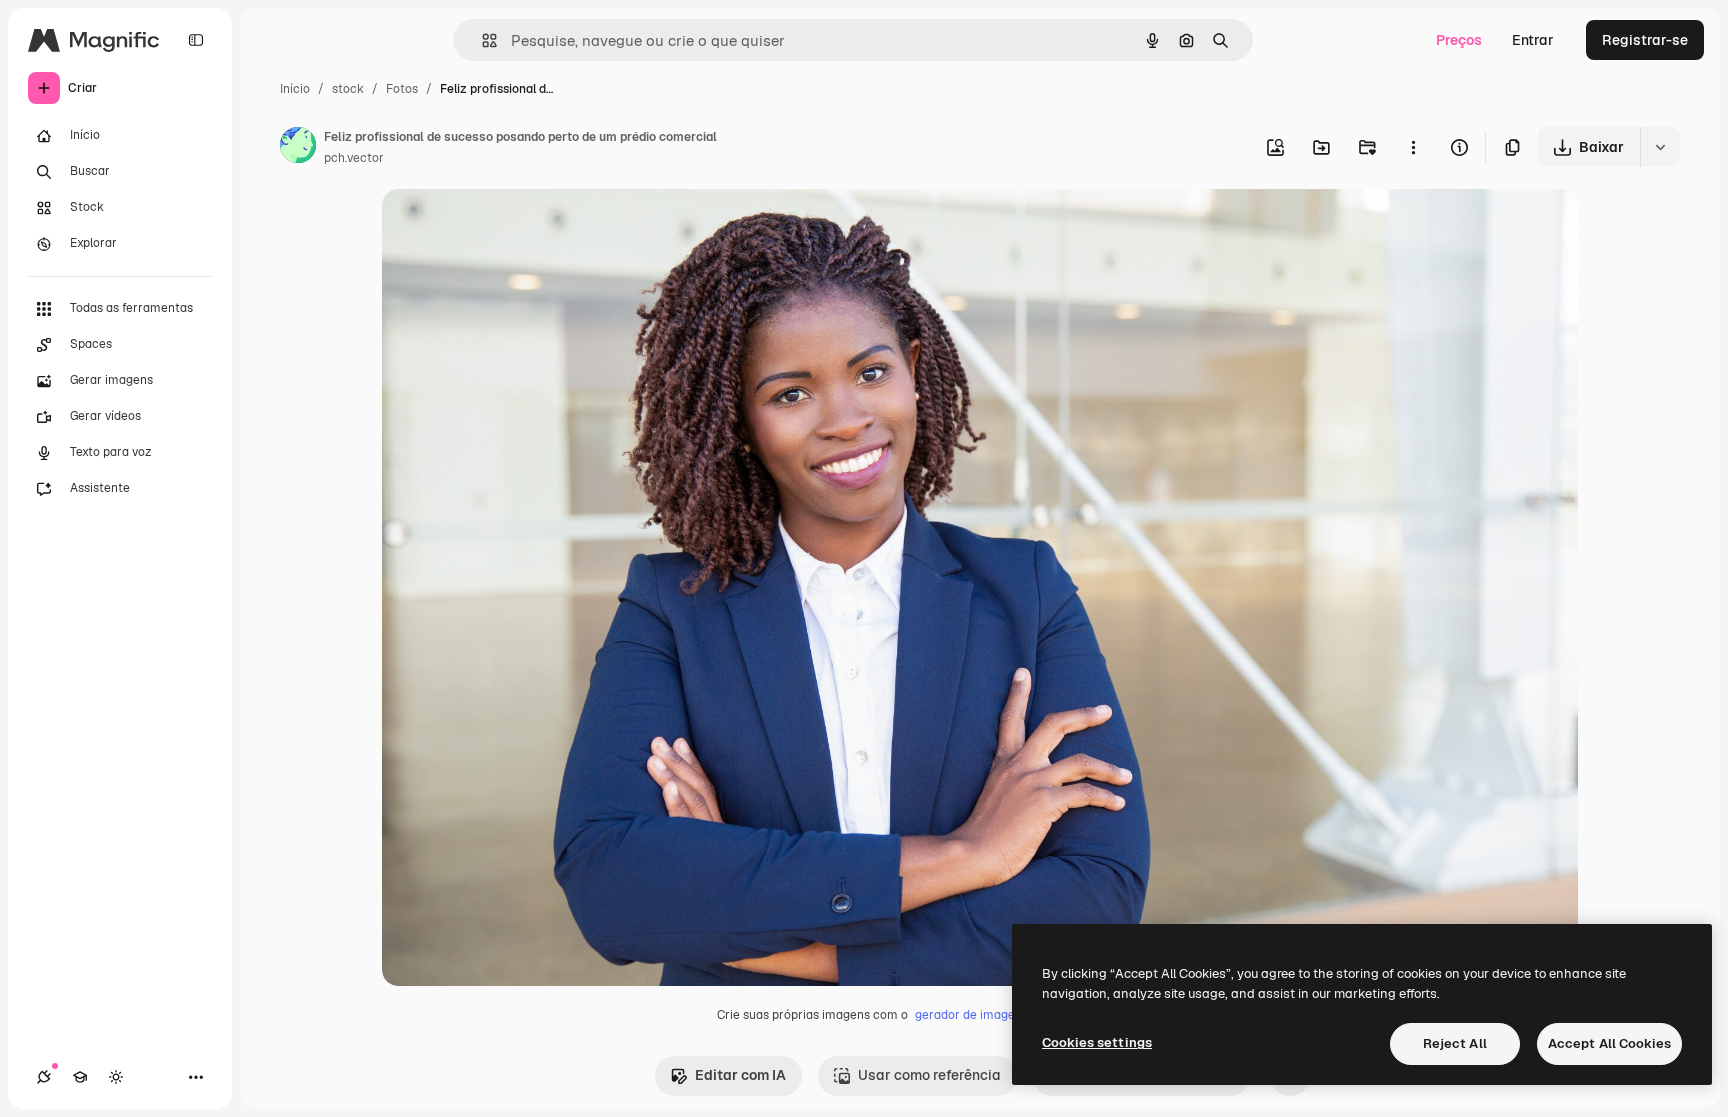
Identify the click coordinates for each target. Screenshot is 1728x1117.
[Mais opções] (1413, 147)
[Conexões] (44, 1077)
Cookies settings (1097, 1042)
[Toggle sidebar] (196, 40)
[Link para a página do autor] (298, 148)
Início (295, 89)
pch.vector (354, 158)
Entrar (1533, 40)
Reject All (1455, 1043)
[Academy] (80, 1077)
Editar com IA (740, 1075)
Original (510, 227)
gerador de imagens (971, 1015)
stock (348, 89)
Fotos (402, 89)
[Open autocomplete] (481, 40)
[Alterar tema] (116, 1077)
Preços (1459, 40)
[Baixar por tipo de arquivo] (1660, 147)
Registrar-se (1645, 40)
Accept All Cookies (1609, 1043)
